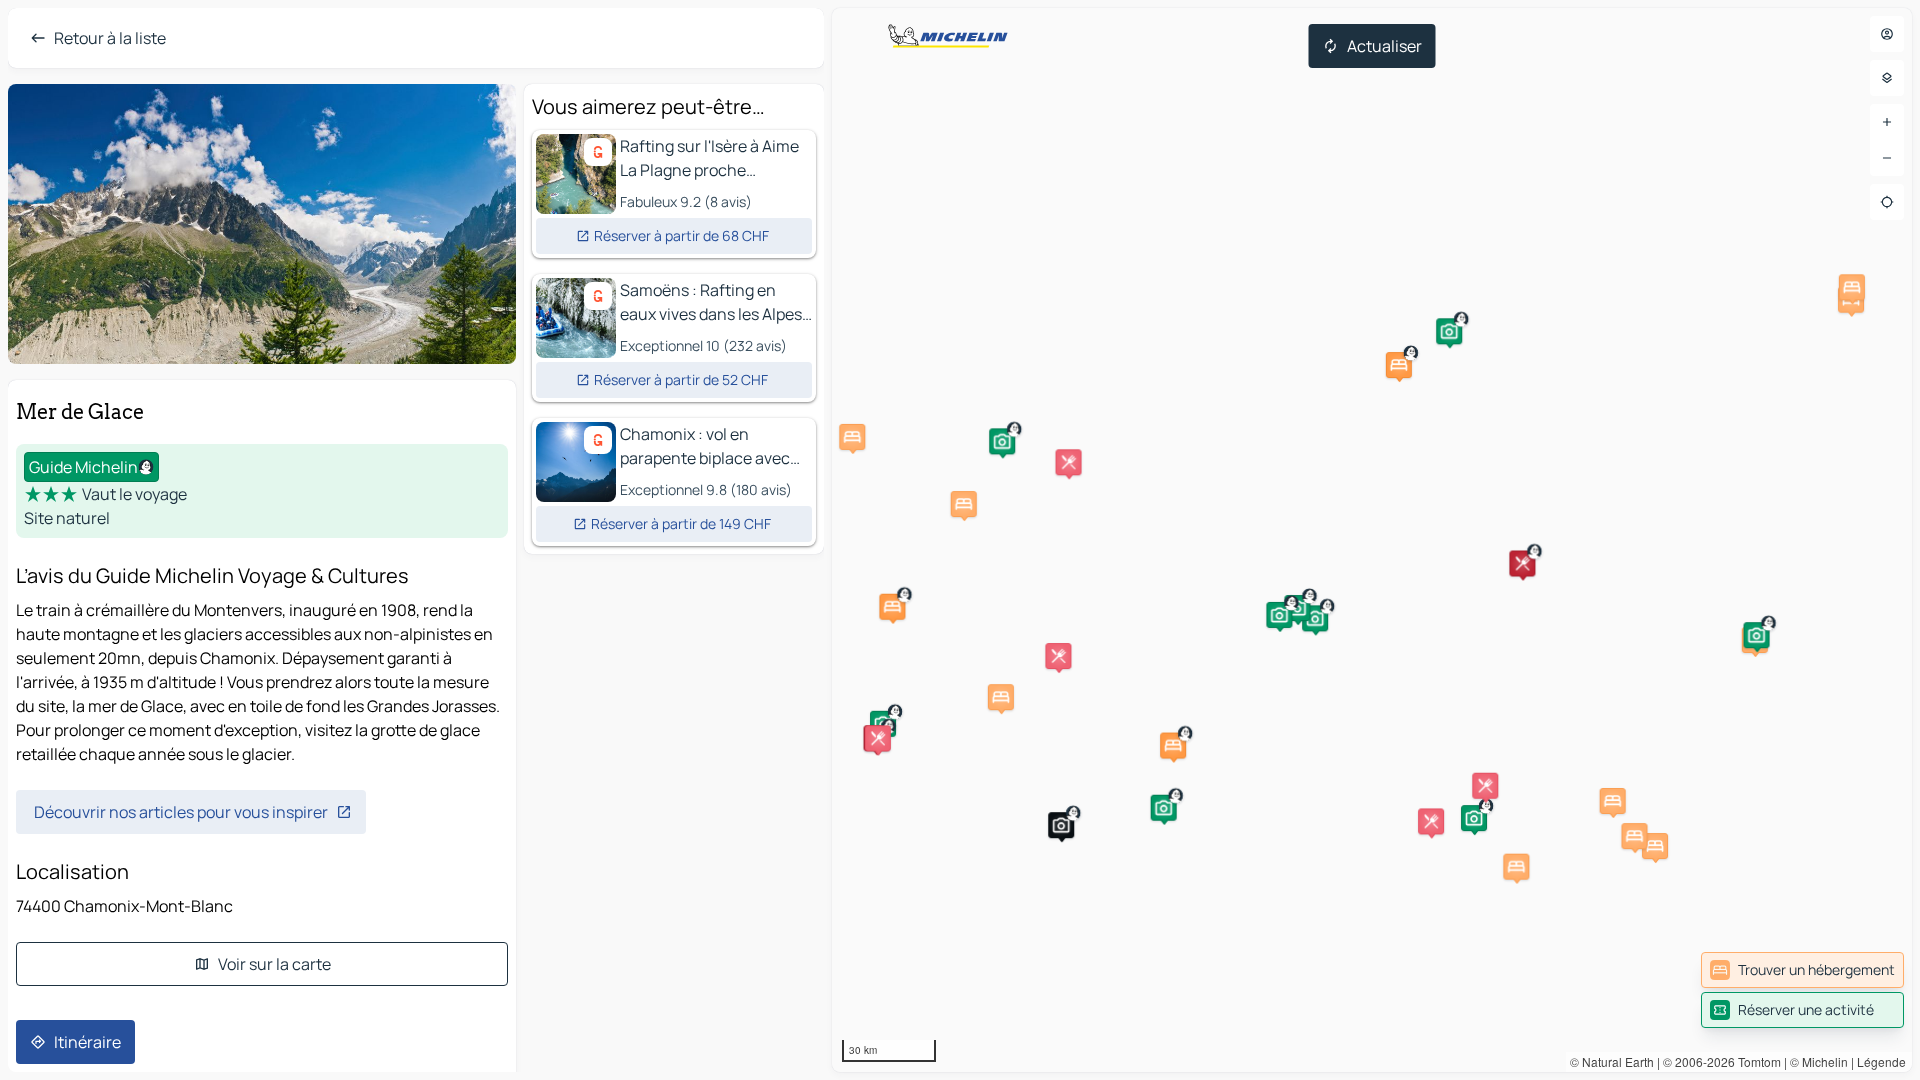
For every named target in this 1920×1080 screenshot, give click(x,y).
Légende (1881, 1061)
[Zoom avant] (1887, 122)
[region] (1372, 540)
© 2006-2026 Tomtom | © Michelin (1755, 1061)
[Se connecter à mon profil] (1887, 34)
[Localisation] (1887, 202)
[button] (1399, 365)
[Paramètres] (1887, 78)
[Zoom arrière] (1887, 158)
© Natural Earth (1612, 1061)
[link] (1802, 970)
